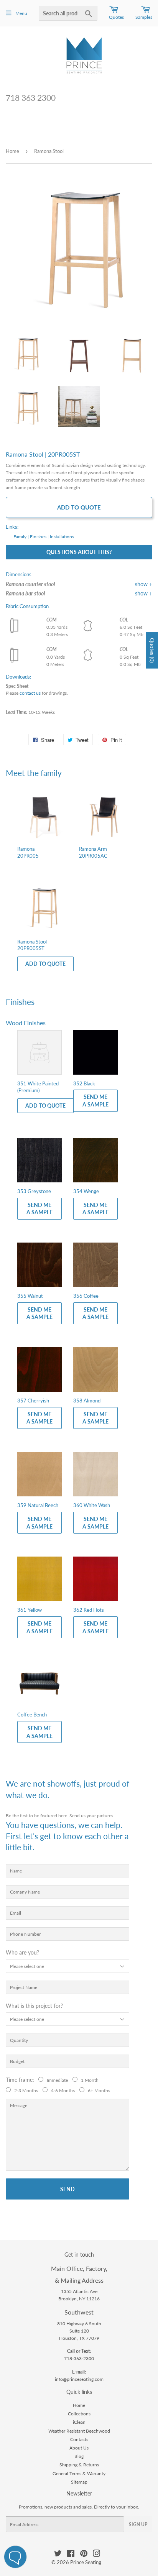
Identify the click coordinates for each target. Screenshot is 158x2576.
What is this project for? (34, 2006)
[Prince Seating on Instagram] (97, 2555)
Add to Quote (79, 507)
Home (12, 151)
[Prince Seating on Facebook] (71, 2555)
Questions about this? (79, 552)
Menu (21, 13)
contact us (30, 693)
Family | (21, 537)
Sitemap (79, 2482)
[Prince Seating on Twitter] (58, 2555)
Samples (144, 17)
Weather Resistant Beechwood (79, 2431)
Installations (62, 537)
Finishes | (39, 537)
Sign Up (138, 2524)
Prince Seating (86, 2562)
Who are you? (22, 1952)
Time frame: (21, 2080)
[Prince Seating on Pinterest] (84, 2555)
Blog (79, 2456)
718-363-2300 (79, 2358)
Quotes (116, 17)
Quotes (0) (152, 650)
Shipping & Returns (79, 2465)
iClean (79, 2422)
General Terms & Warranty (79, 2473)
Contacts (79, 2439)
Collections (79, 2414)
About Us (79, 2448)
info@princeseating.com (79, 2379)
